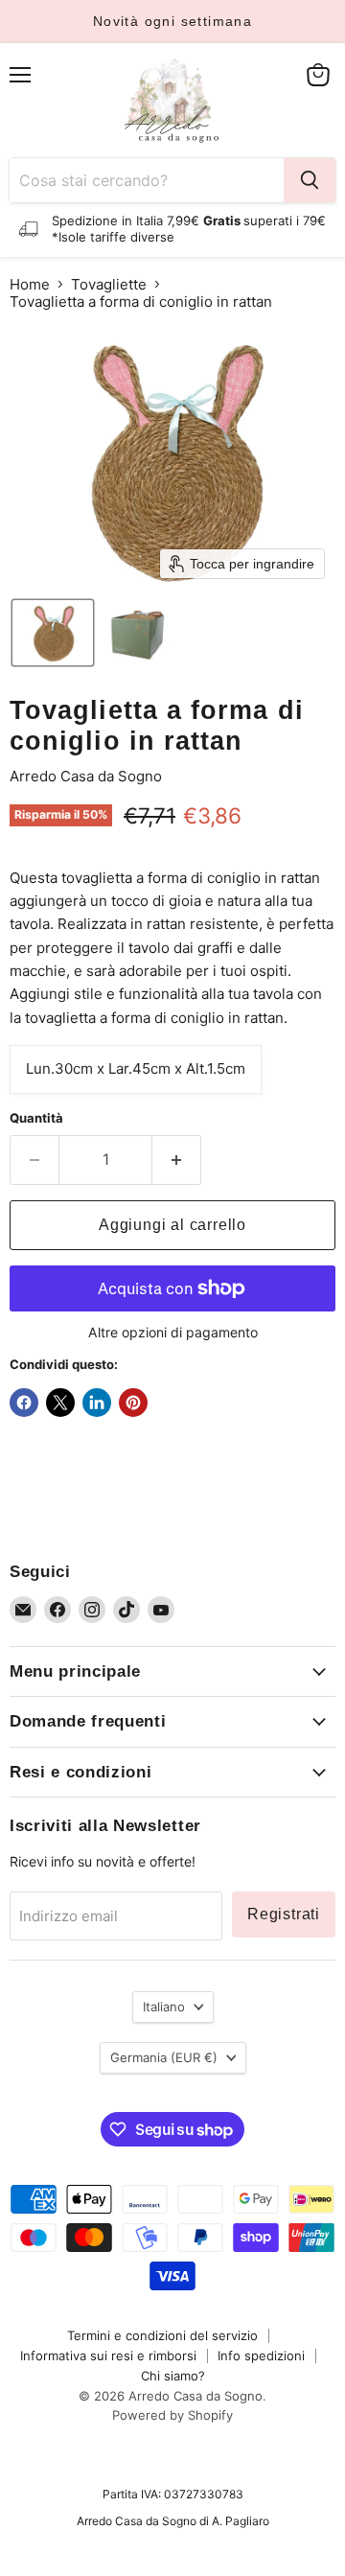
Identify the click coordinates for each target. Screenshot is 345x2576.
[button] (53, 633)
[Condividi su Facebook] (24, 1403)
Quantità (36, 1118)
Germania (164, 2057)
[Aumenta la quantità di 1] (177, 1160)
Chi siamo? (173, 2376)
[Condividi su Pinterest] (133, 1403)
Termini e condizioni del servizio (162, 2335)
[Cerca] (310, 180)
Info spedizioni (261, 2356)
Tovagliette (109, 284)
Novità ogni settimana (172, 21)
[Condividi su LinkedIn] (97, 1403)
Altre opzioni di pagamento (173, 1333)
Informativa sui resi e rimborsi (108, 2356)
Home (30, 284)
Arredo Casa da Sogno (86, 776)
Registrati (284, 1914)
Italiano (164, 2007)
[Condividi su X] (60, 1403)
